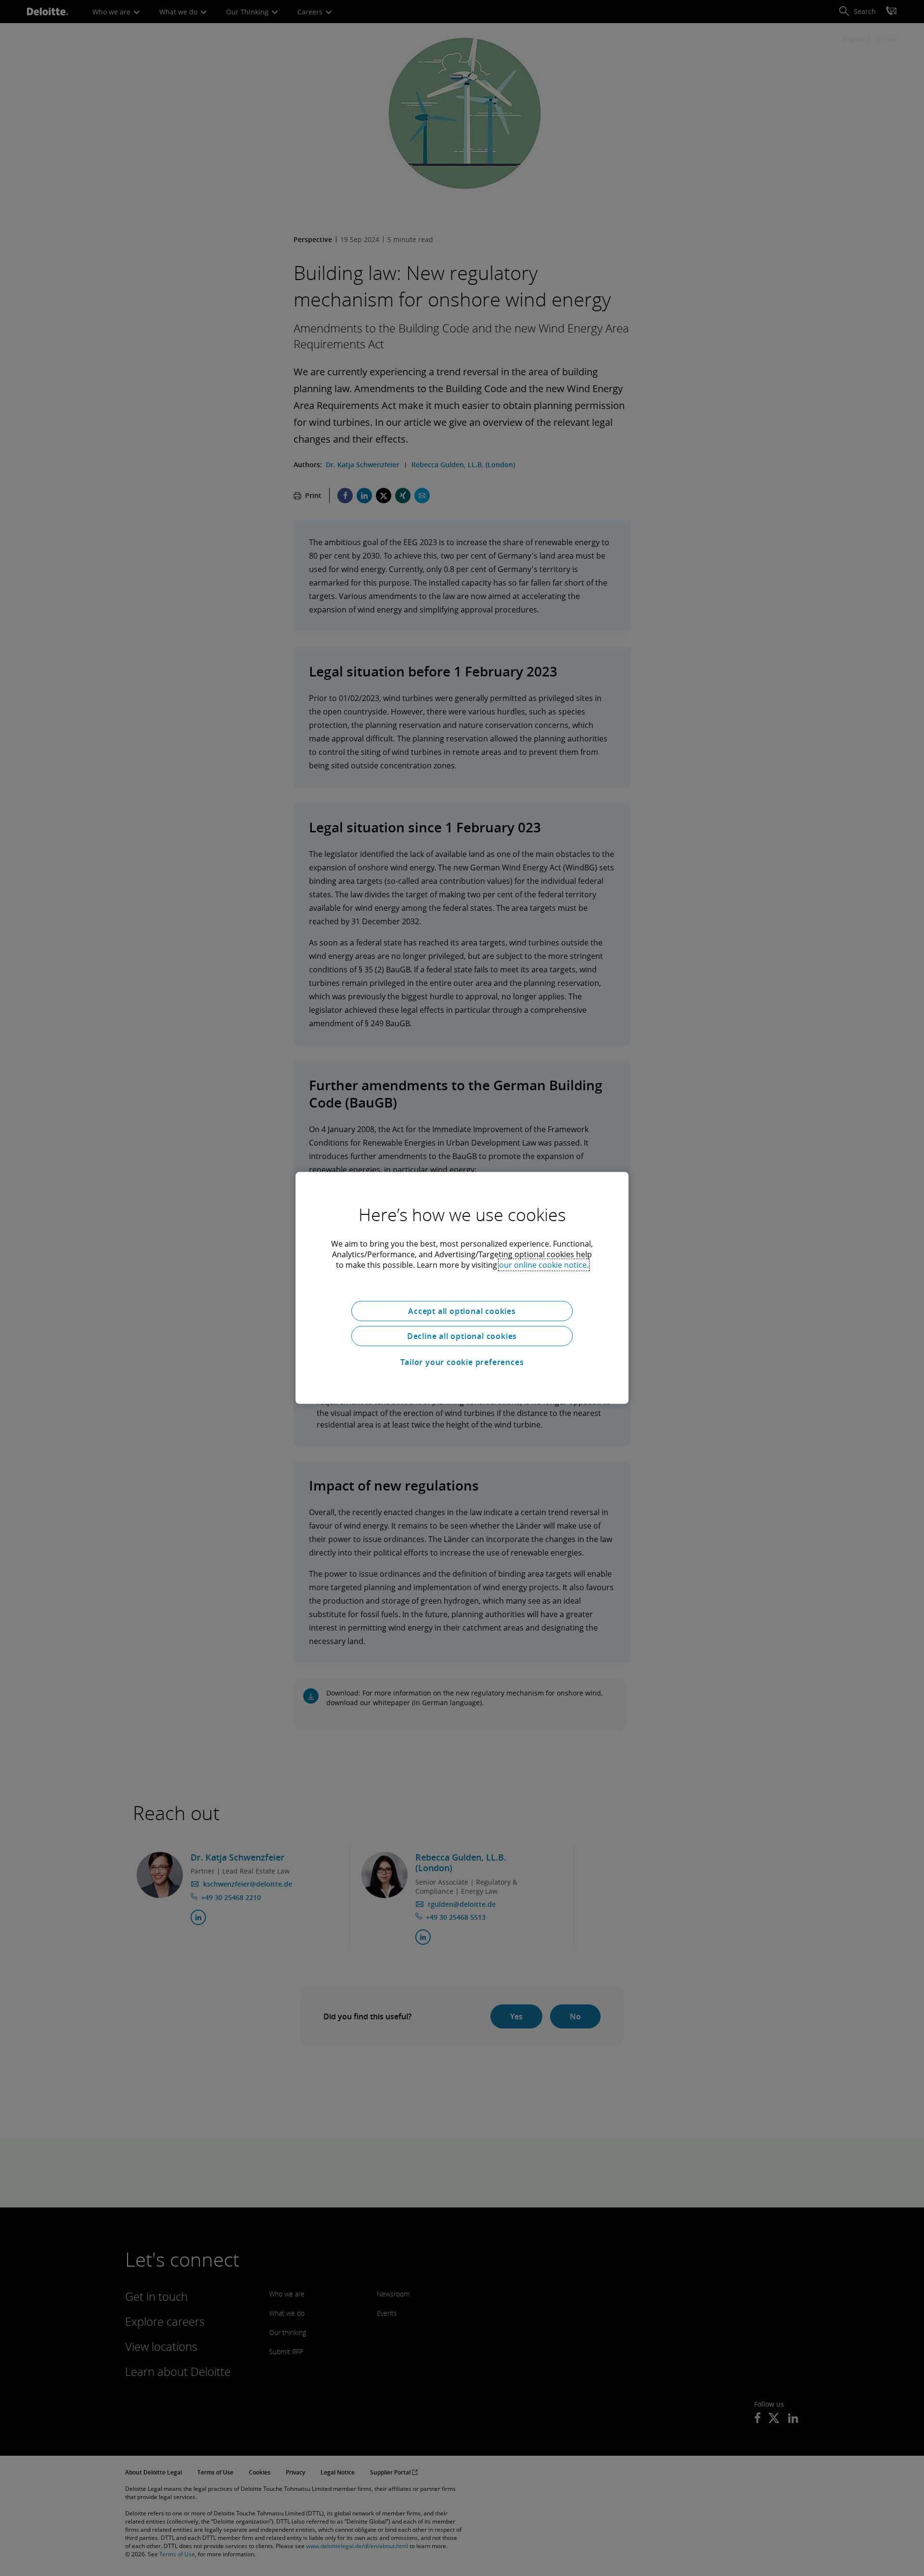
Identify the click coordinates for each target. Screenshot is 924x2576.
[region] (462, 1288)
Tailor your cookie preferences (462, 1362)
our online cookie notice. (544, 1265)
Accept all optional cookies (462, 1311)
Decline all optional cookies (462, 1336)
